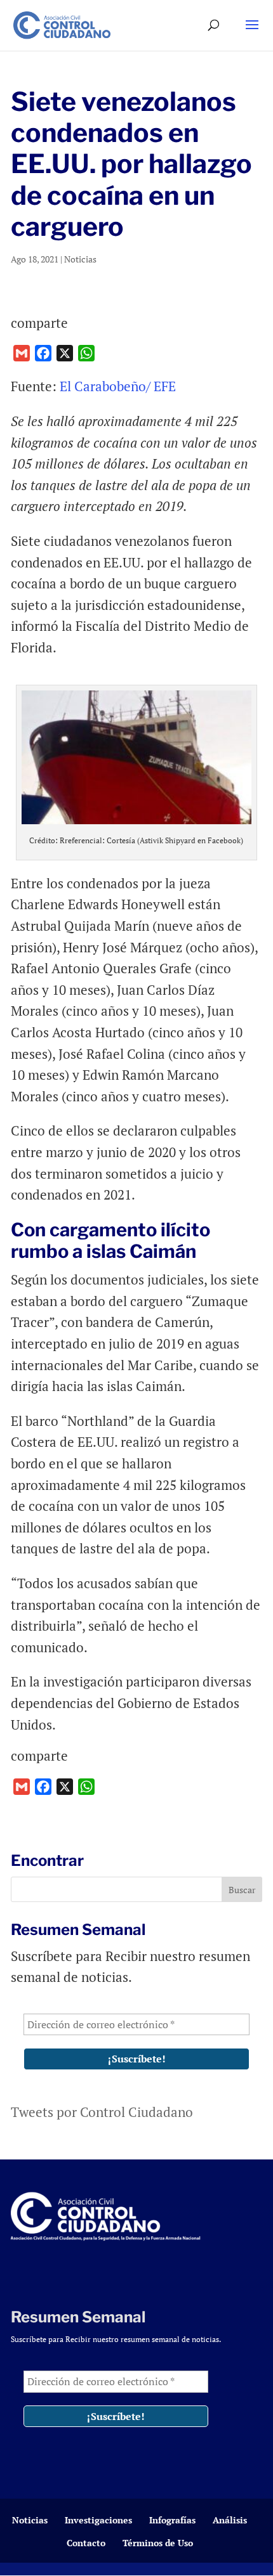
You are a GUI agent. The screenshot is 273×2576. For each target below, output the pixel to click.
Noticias (80, 259)
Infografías (172, 2520)
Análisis (230, 2520)
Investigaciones (98, 2520)
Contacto (86, 2543)
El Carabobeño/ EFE (118, 386)
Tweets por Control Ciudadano (102, 2112)
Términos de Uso (158, 2543)
